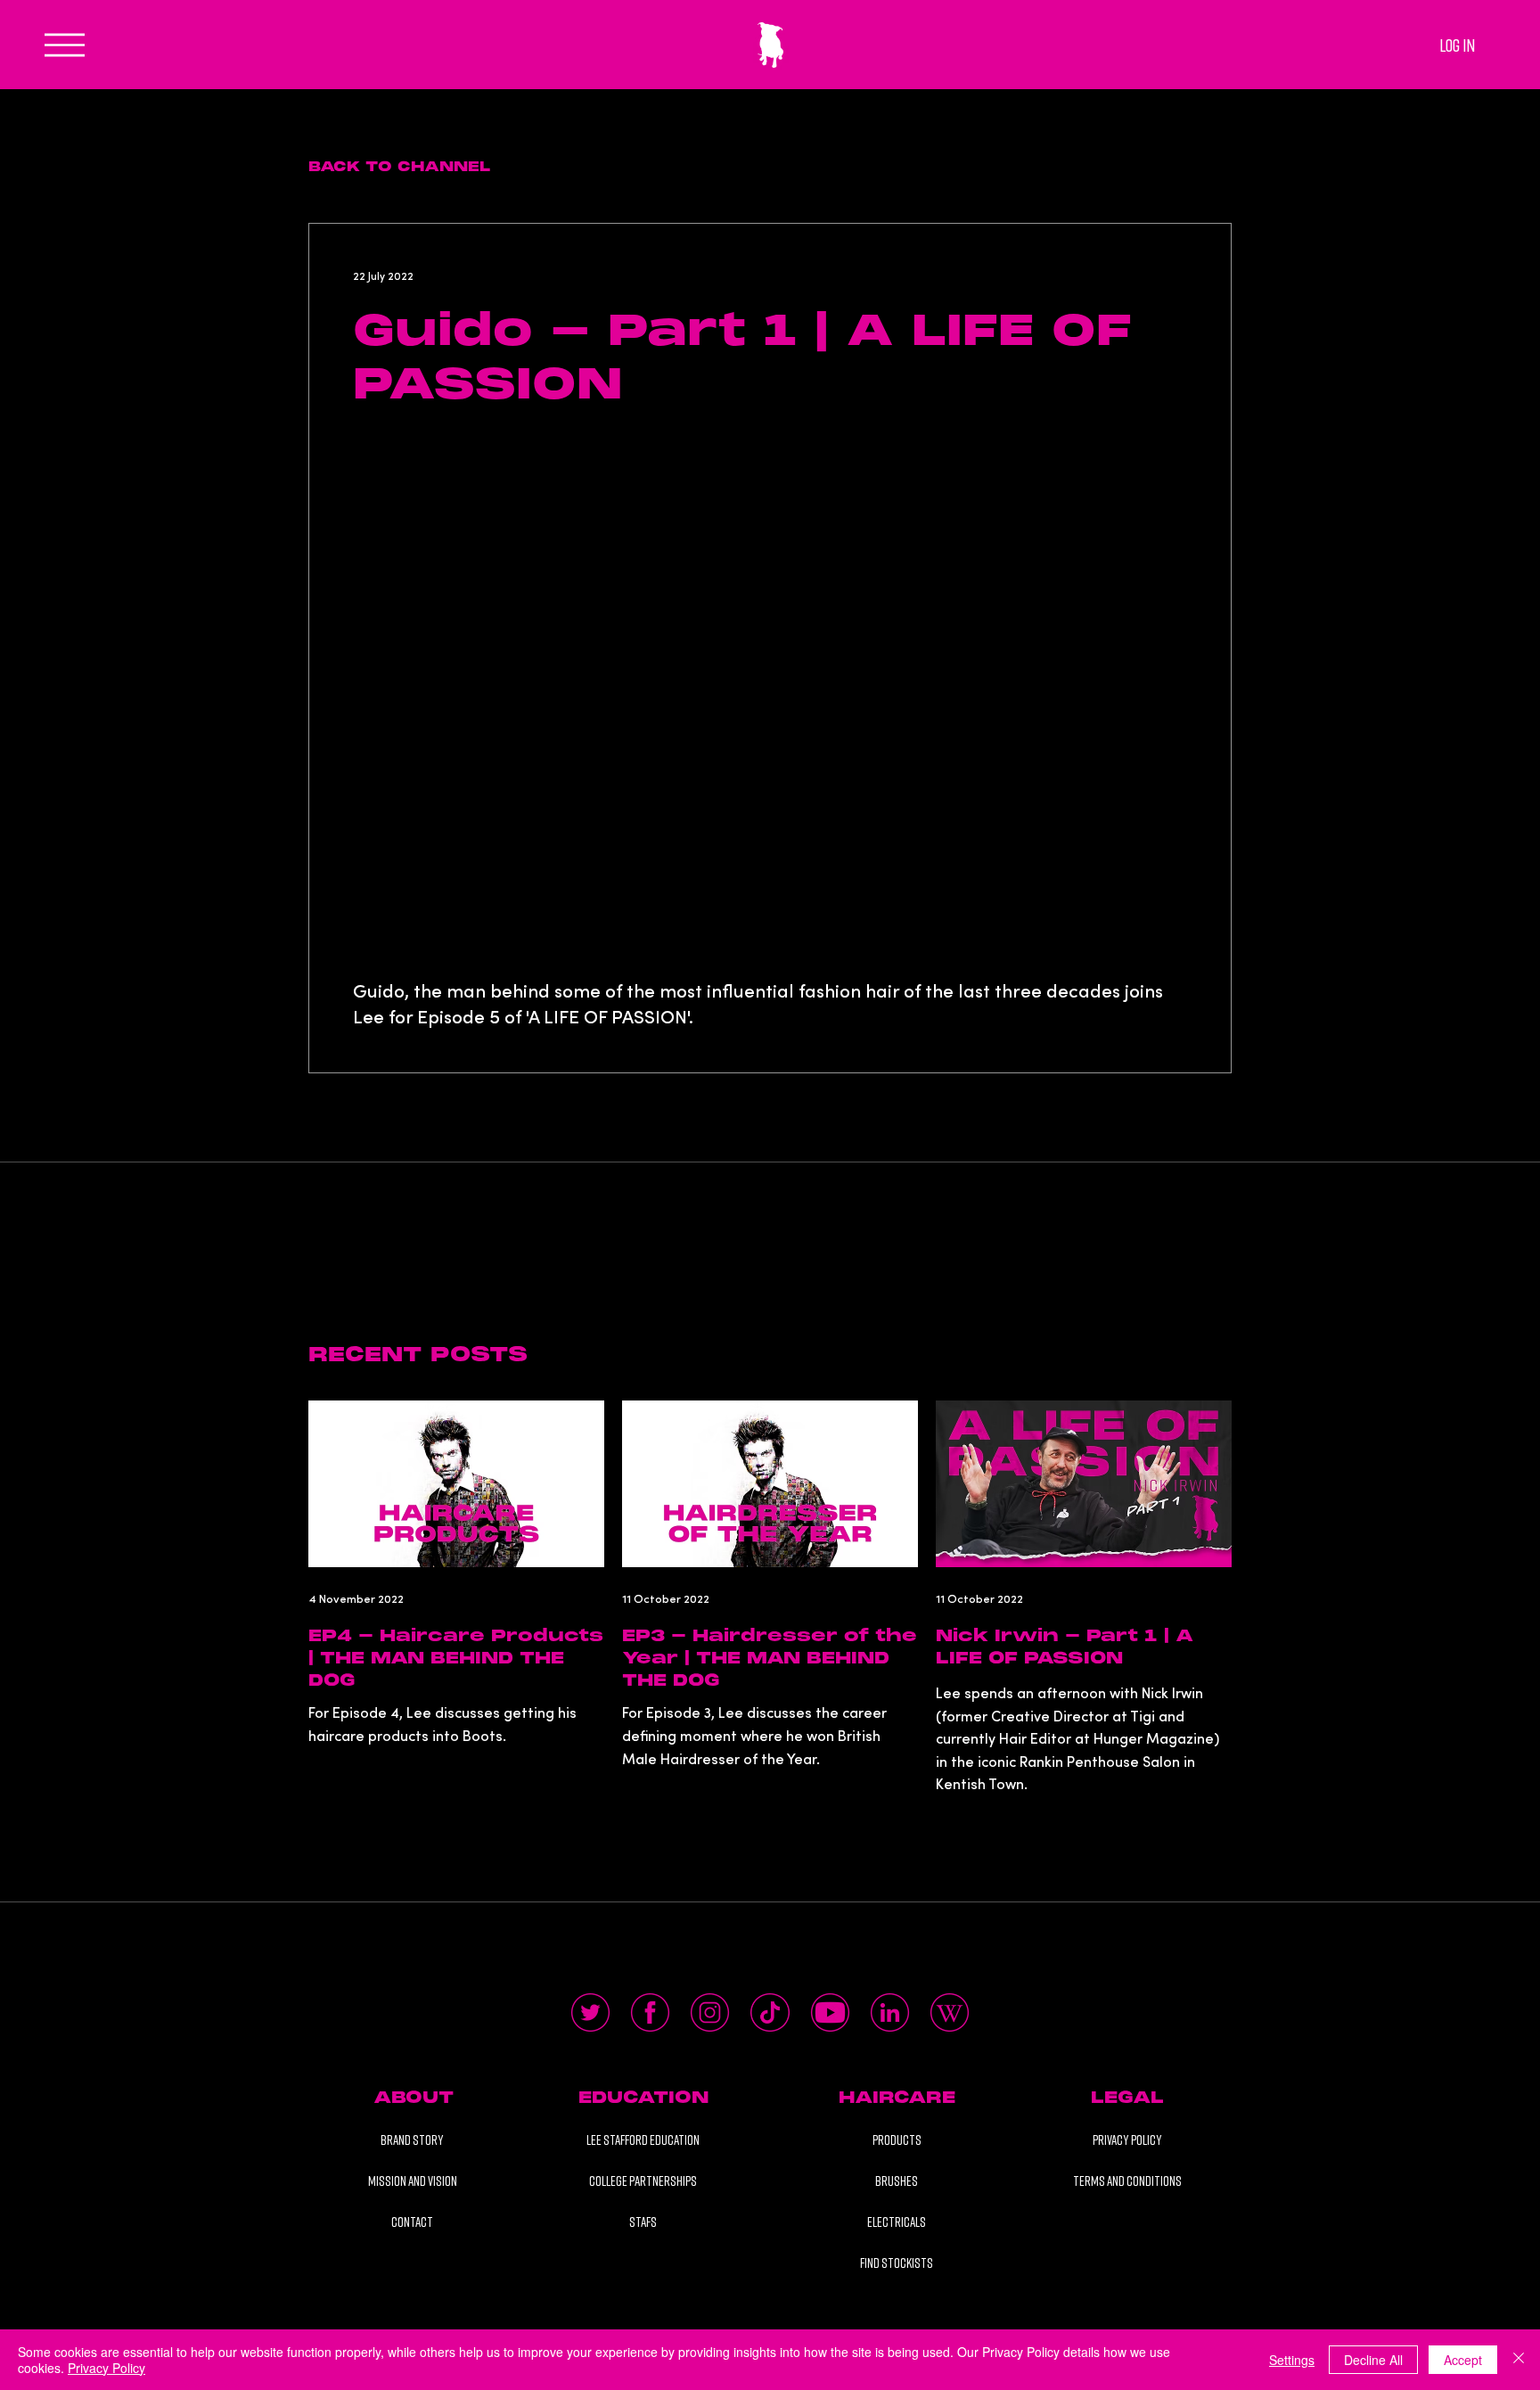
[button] (414, 2098)
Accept (1463, 2360)
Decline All (1373, 2360)
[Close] (1519, 2360)
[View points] (567, 19)
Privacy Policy (106, 2368)
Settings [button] (1292, 2360)
